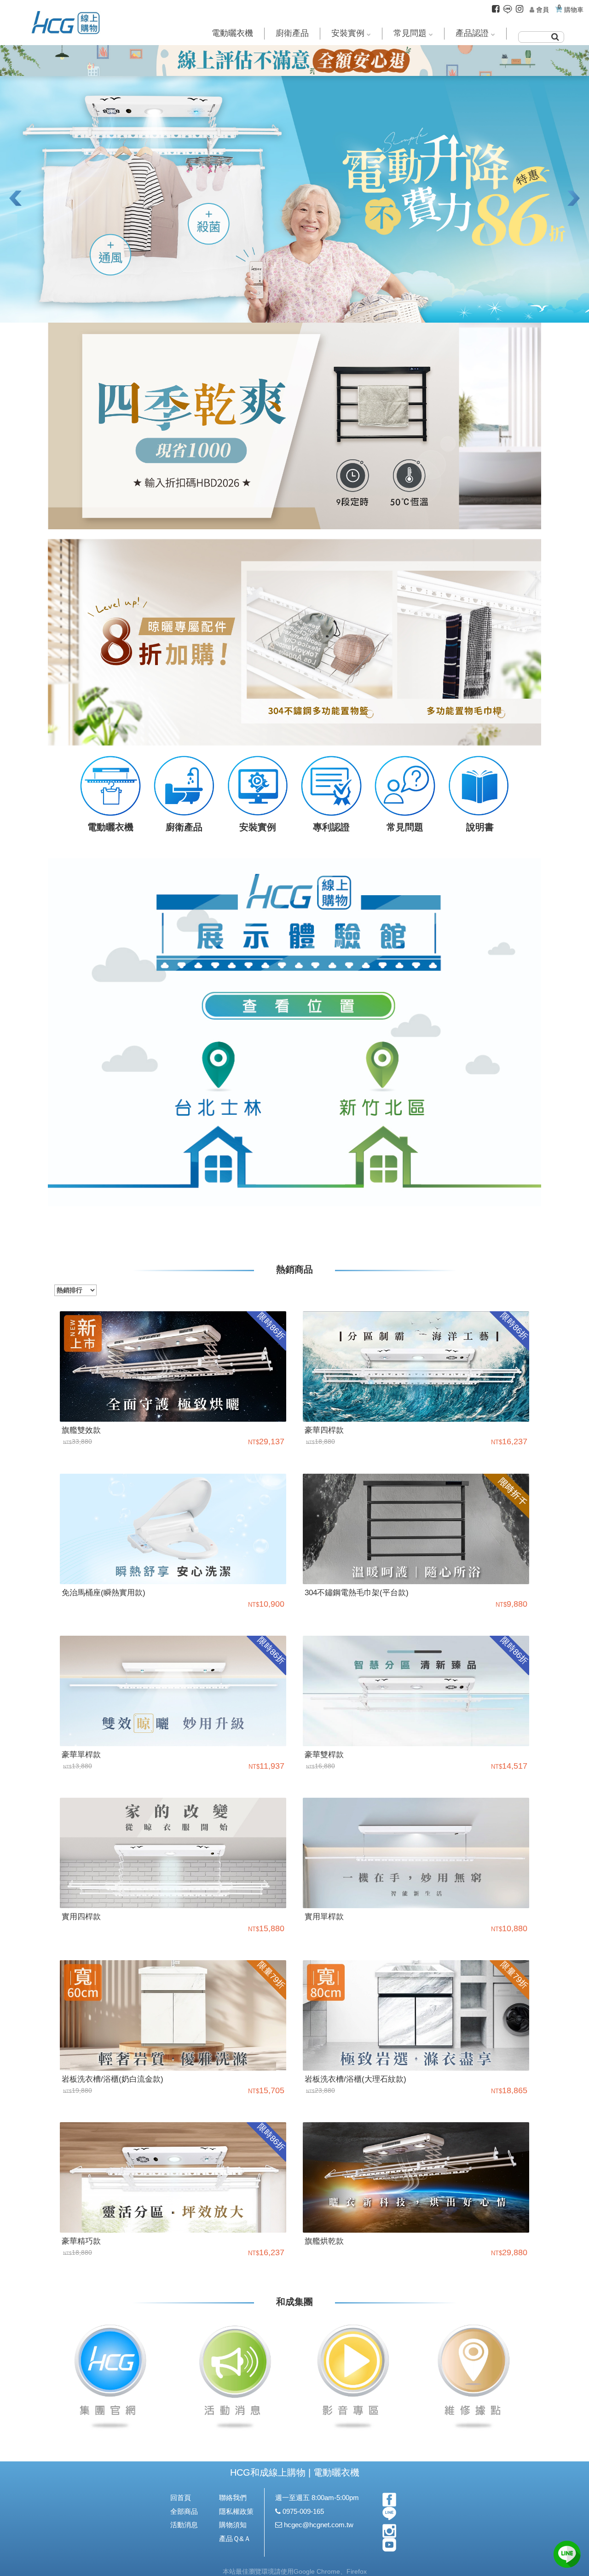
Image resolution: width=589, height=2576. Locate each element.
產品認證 (472, 33)
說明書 (479, 827)
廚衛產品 (292, 33)
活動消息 (184, 2525)
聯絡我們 (233, 2498)
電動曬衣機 (232, 33)
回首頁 (181, 2498)
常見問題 (410, 33)
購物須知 (233, 2525)
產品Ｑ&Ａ (235, 2538)
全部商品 (184, 2511)
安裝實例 (348, 33)
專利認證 (331, 827)
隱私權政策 (236, 2511)
